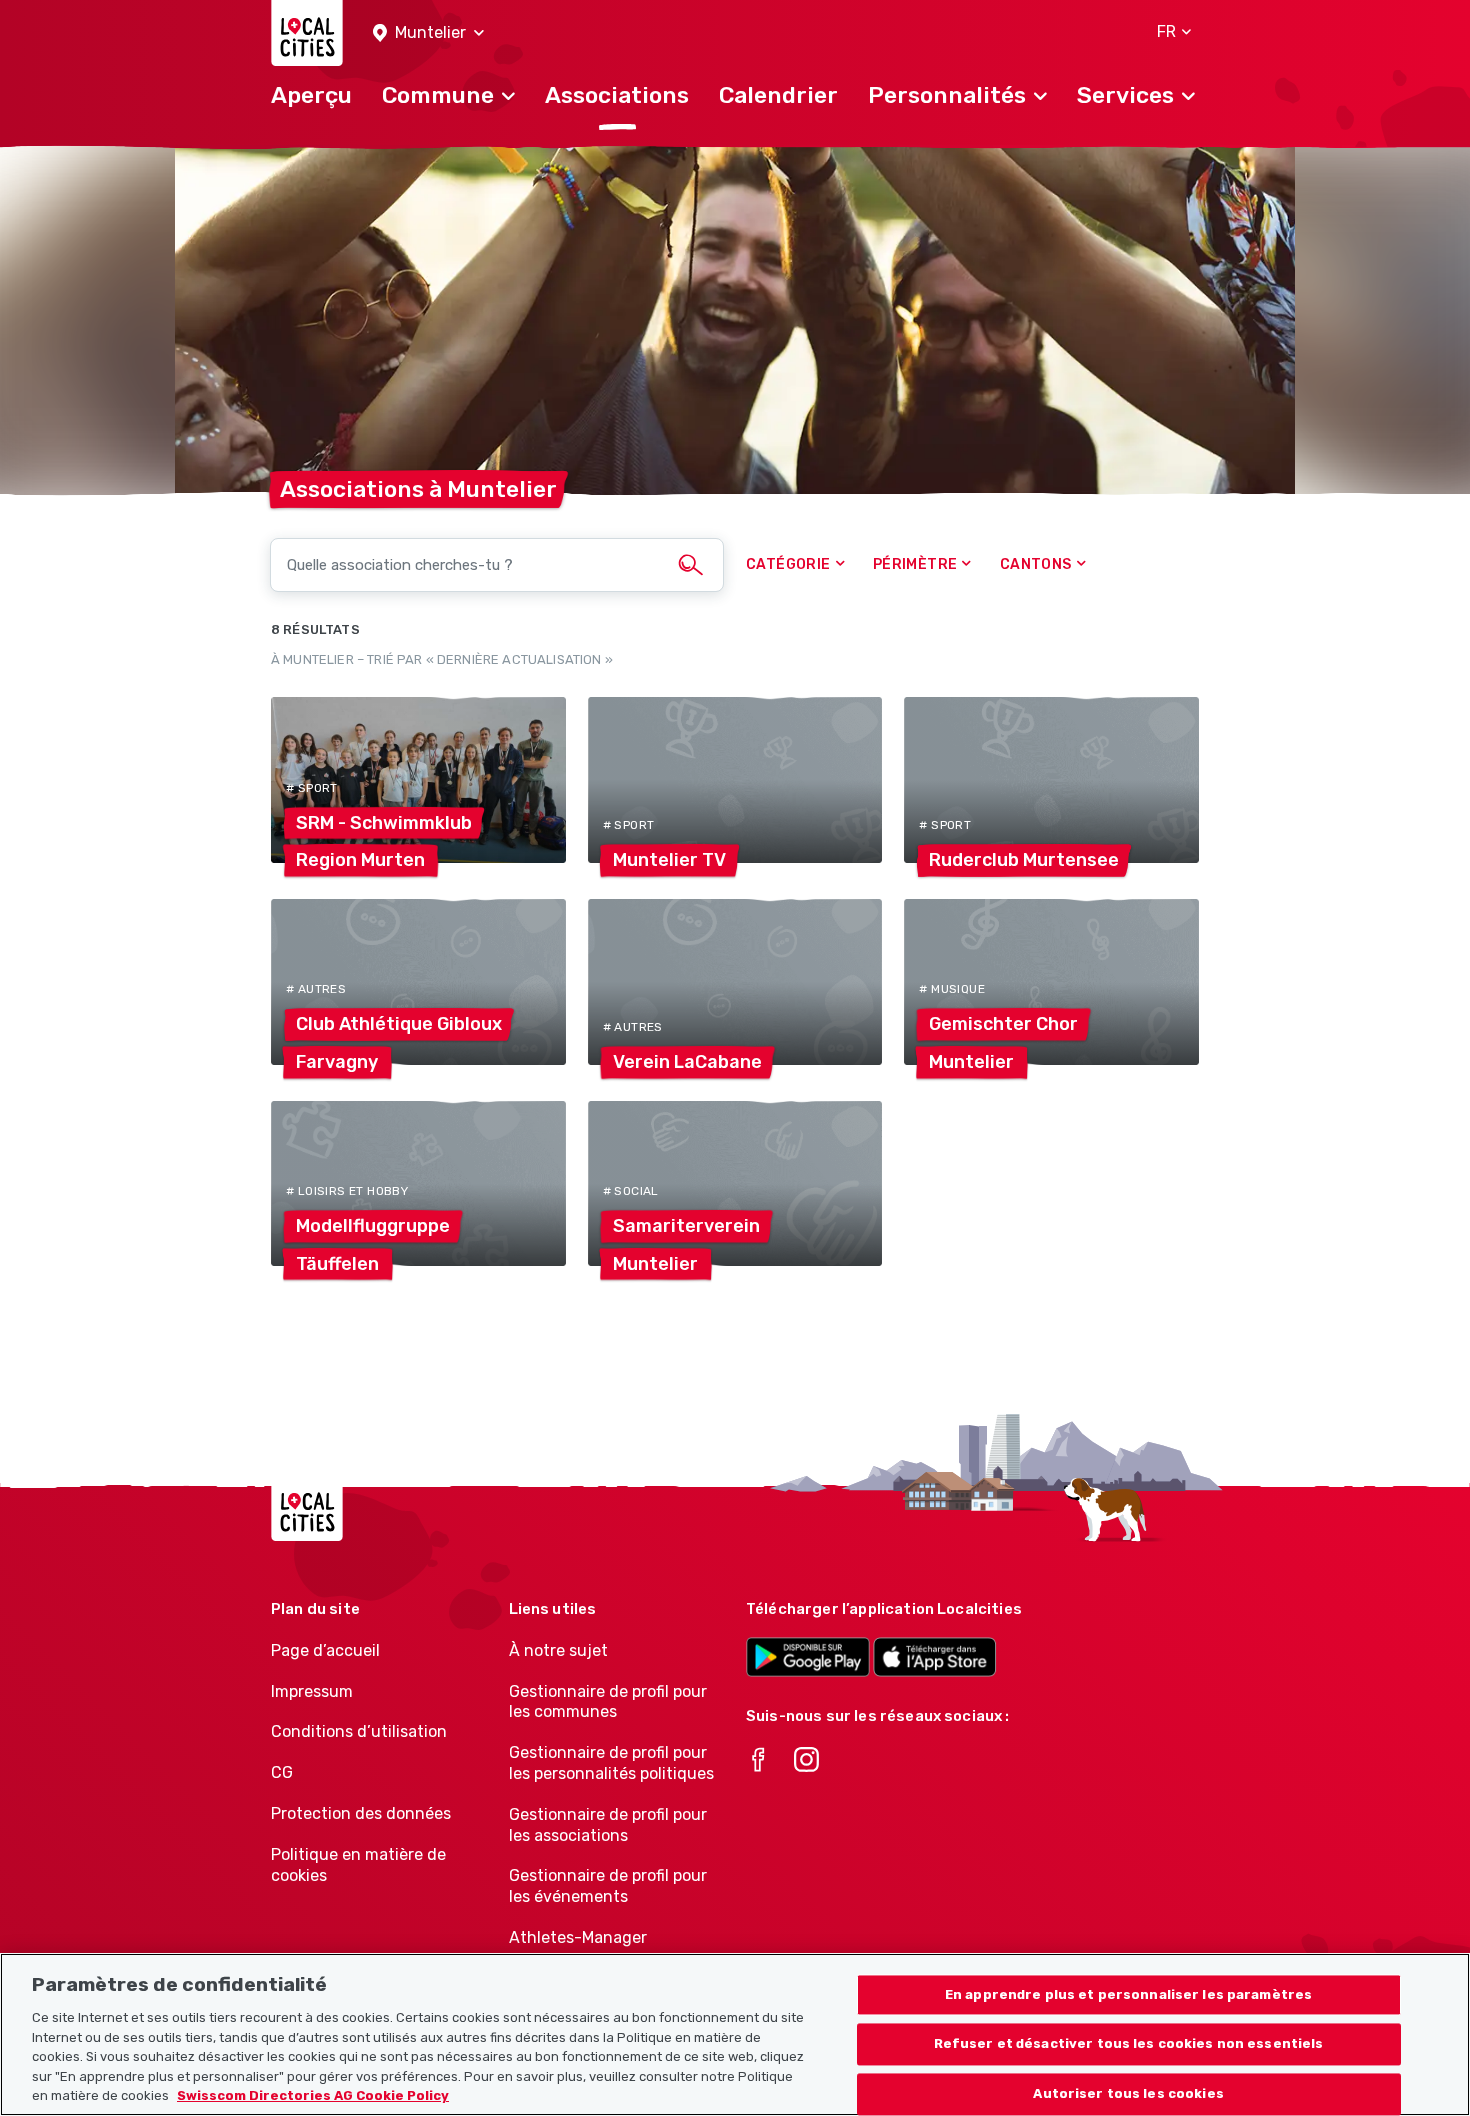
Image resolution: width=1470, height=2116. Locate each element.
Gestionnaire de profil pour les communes (608, 1702)
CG (282, 1772)
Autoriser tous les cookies (1128, 2094)
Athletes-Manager (578, 1937)
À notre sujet (558, 1650)
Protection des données (361, 1813)
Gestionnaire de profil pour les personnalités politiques (611, 1763)
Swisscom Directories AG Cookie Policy (313, 2095)
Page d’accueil (325, 1650)
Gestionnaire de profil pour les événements (608, 1886)
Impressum (312, 1691)
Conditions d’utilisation (359, 1731)
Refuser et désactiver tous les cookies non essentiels (1129, 2044)
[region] (735, 2034)
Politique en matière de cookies (358, 1865)
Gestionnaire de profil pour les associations (608, 1825)
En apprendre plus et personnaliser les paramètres (1128, 1994)
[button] (428, 33)
